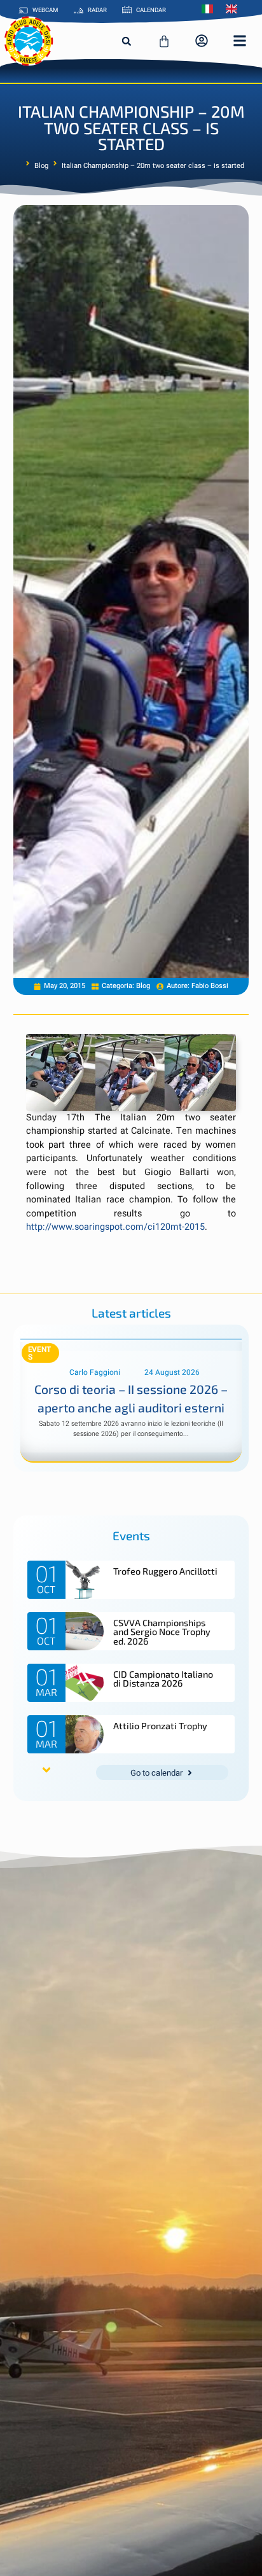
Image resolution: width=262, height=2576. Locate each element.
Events (40, 1353)
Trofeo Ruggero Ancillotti (165, 1571)
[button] (127, 41)
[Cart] (164, 41)
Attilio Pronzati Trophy (160, 1726)
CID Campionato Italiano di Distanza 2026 (163, 1679)
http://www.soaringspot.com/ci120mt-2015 (115, 1227)
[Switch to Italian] (210, 9)
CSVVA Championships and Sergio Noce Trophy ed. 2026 (162, 1632)
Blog (41, 166)
